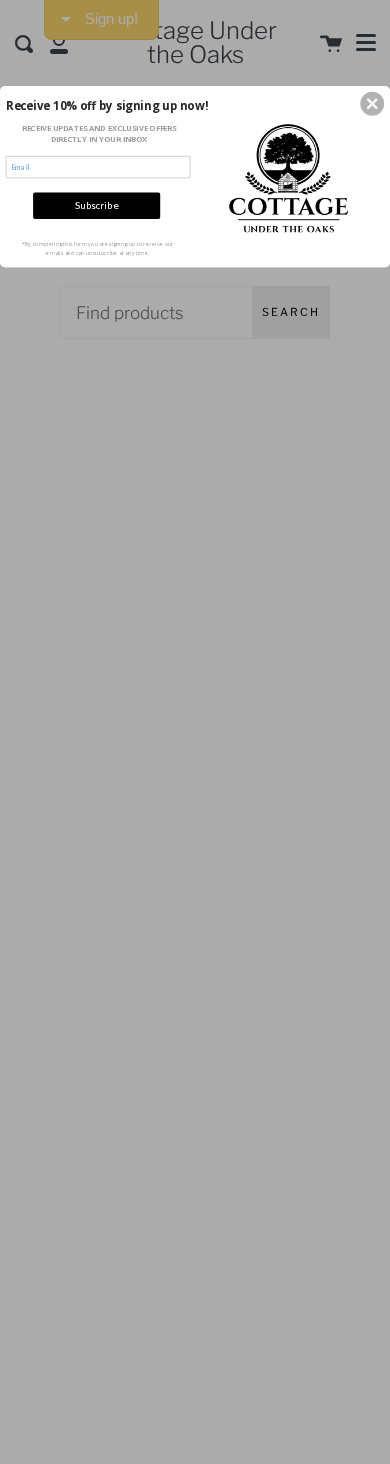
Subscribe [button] (96, 205)
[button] (372, 104)
